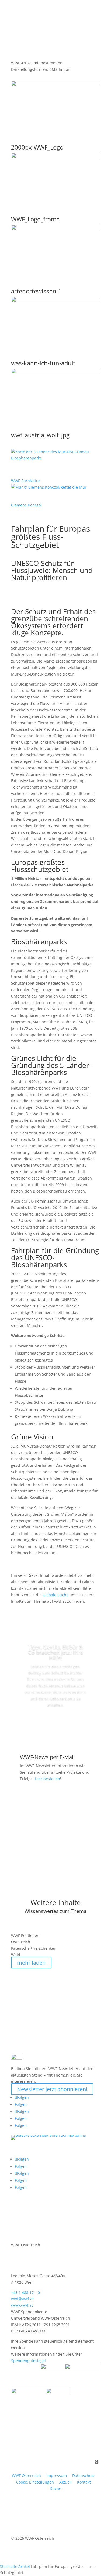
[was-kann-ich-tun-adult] (55, 301)
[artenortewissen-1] (55, 229)
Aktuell (65, 2482)
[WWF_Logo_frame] (55, 157)
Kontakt (84, 2482)
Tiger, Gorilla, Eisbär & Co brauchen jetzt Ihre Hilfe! (55, 1652)
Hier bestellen (47, 1779)
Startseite (9, 2566)
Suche (56, 2489)
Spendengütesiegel (28, 2361)
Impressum (57, 2476)
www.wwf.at (22, 2305)
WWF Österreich (27, 2476)
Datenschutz (84, 2476)
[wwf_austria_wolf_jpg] (55, 373)
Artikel (24, 2566)
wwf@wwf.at (22, 2299)
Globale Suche (55, 1595)
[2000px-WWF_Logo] (55, 85)
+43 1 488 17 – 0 (25, 2292)
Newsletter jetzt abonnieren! (52, 2089)
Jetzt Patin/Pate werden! (55, 1725)
